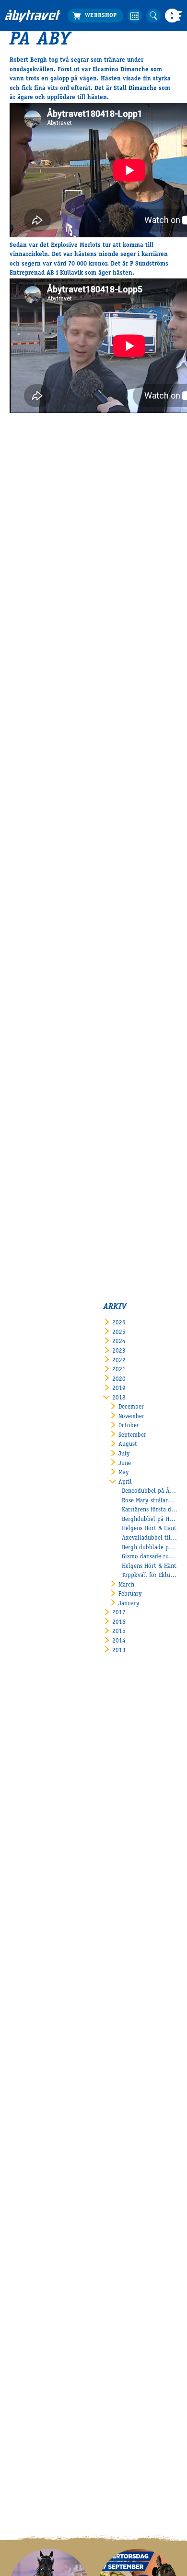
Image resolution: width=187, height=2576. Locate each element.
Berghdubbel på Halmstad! (150, 1520)
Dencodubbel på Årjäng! (150, 1492)
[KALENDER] (134, 16)
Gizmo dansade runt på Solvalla (150, 1557)
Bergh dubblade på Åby (150, 1548)
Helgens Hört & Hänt (149, 1529)
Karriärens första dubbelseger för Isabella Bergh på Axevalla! (150, 1510)
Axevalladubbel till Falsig (150, 1538)
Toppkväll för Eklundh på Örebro (150, 1576)
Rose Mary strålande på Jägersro (150, 1501)
